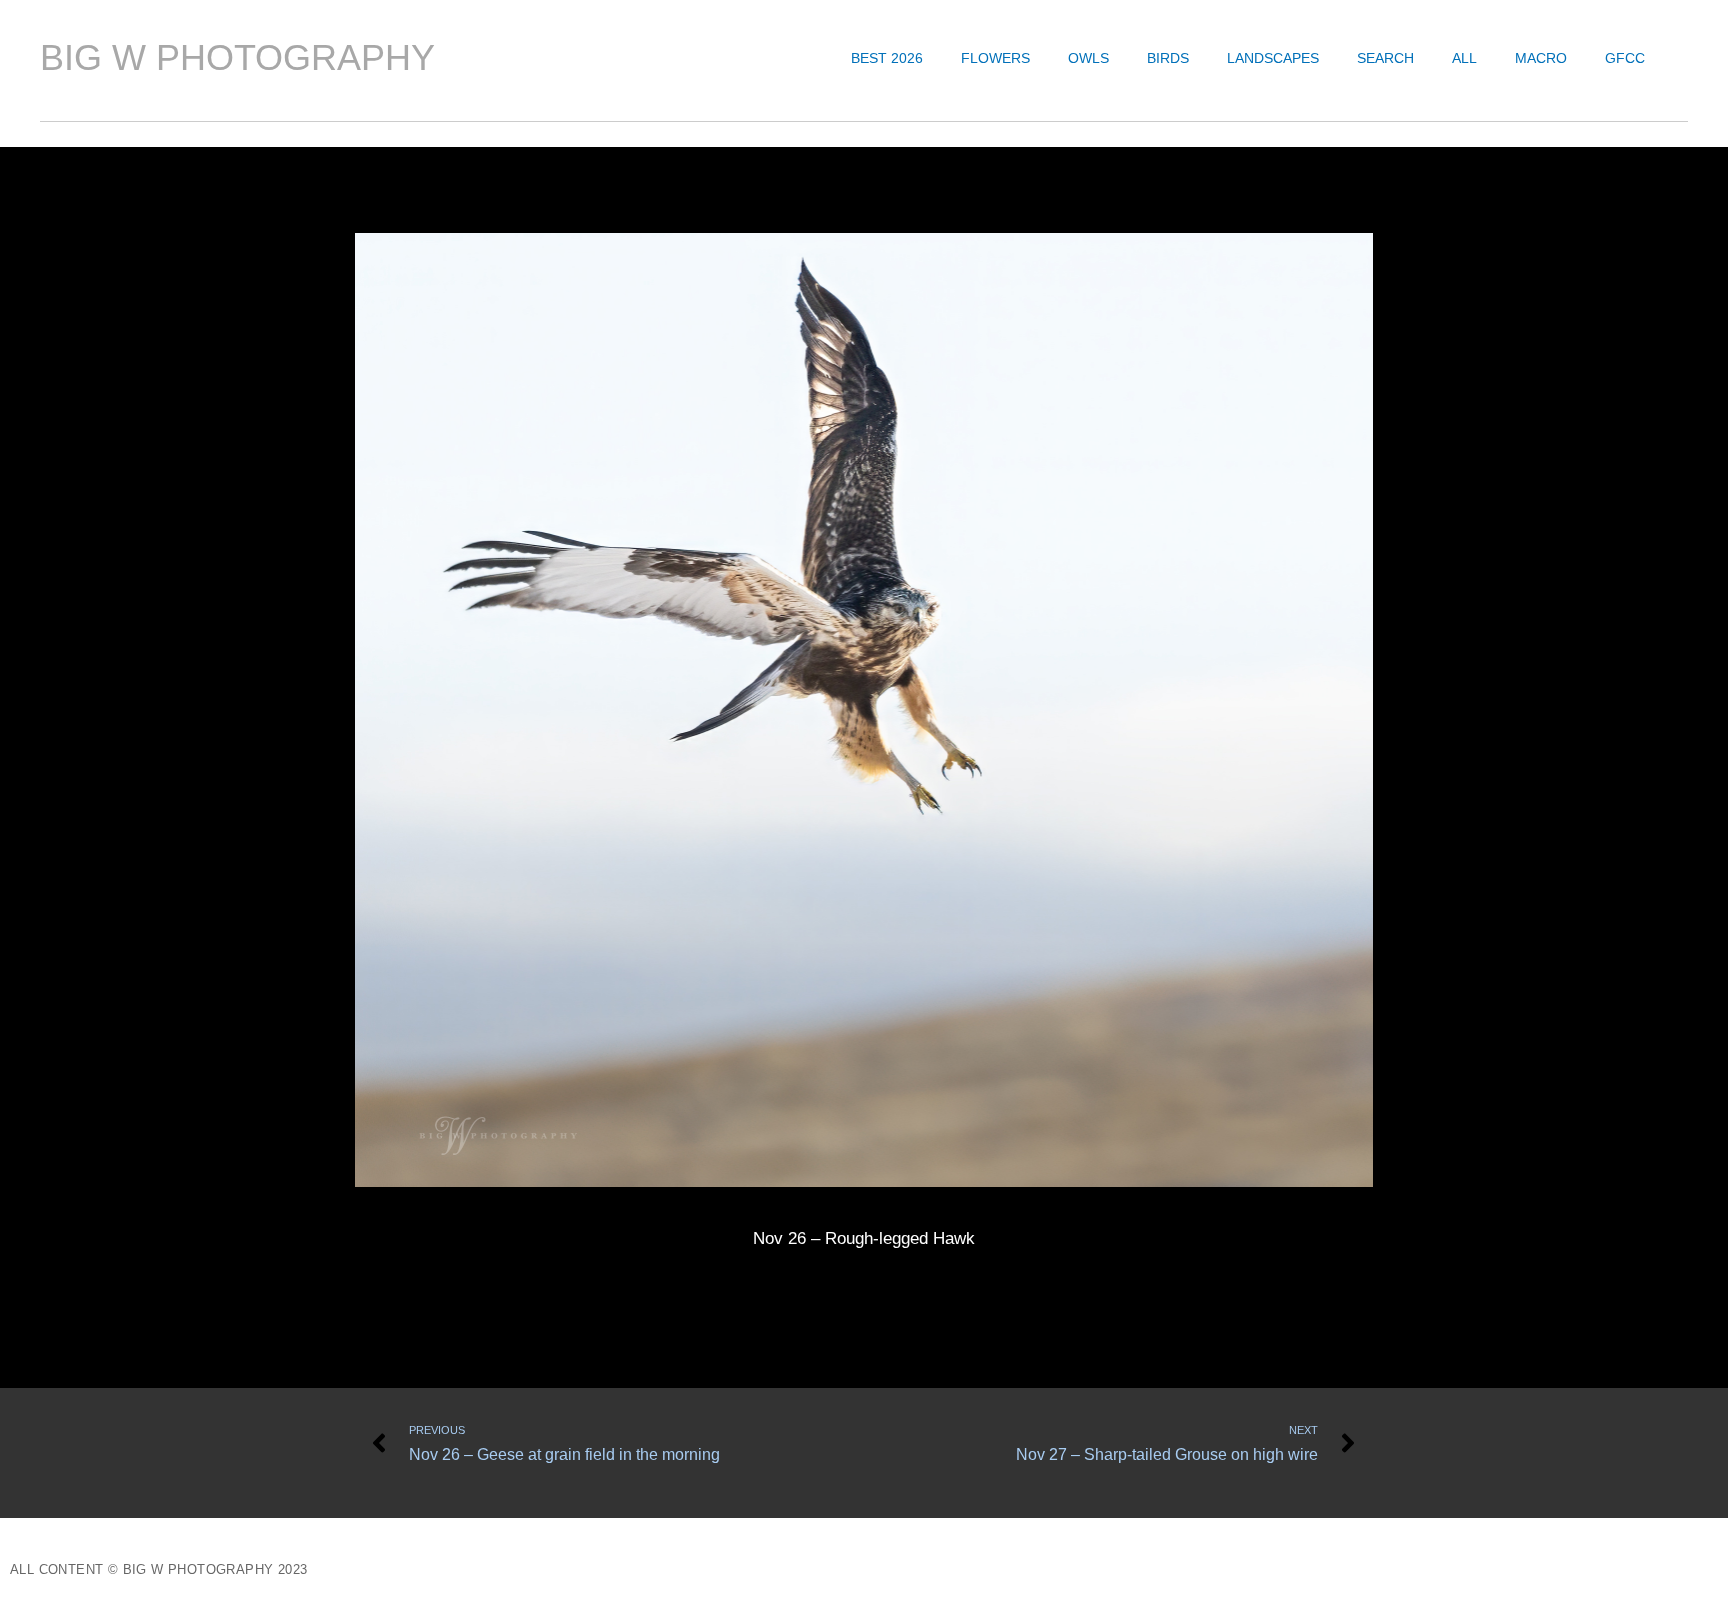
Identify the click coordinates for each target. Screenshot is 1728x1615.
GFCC (1625, 58)
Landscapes (1273, 58)
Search (1385, 58)
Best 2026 (887, 58)
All (1464, 58)
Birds (1168, 58)
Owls (1088, 58)
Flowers (995, 58)
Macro (1541, 58)
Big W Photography (237, 57)
